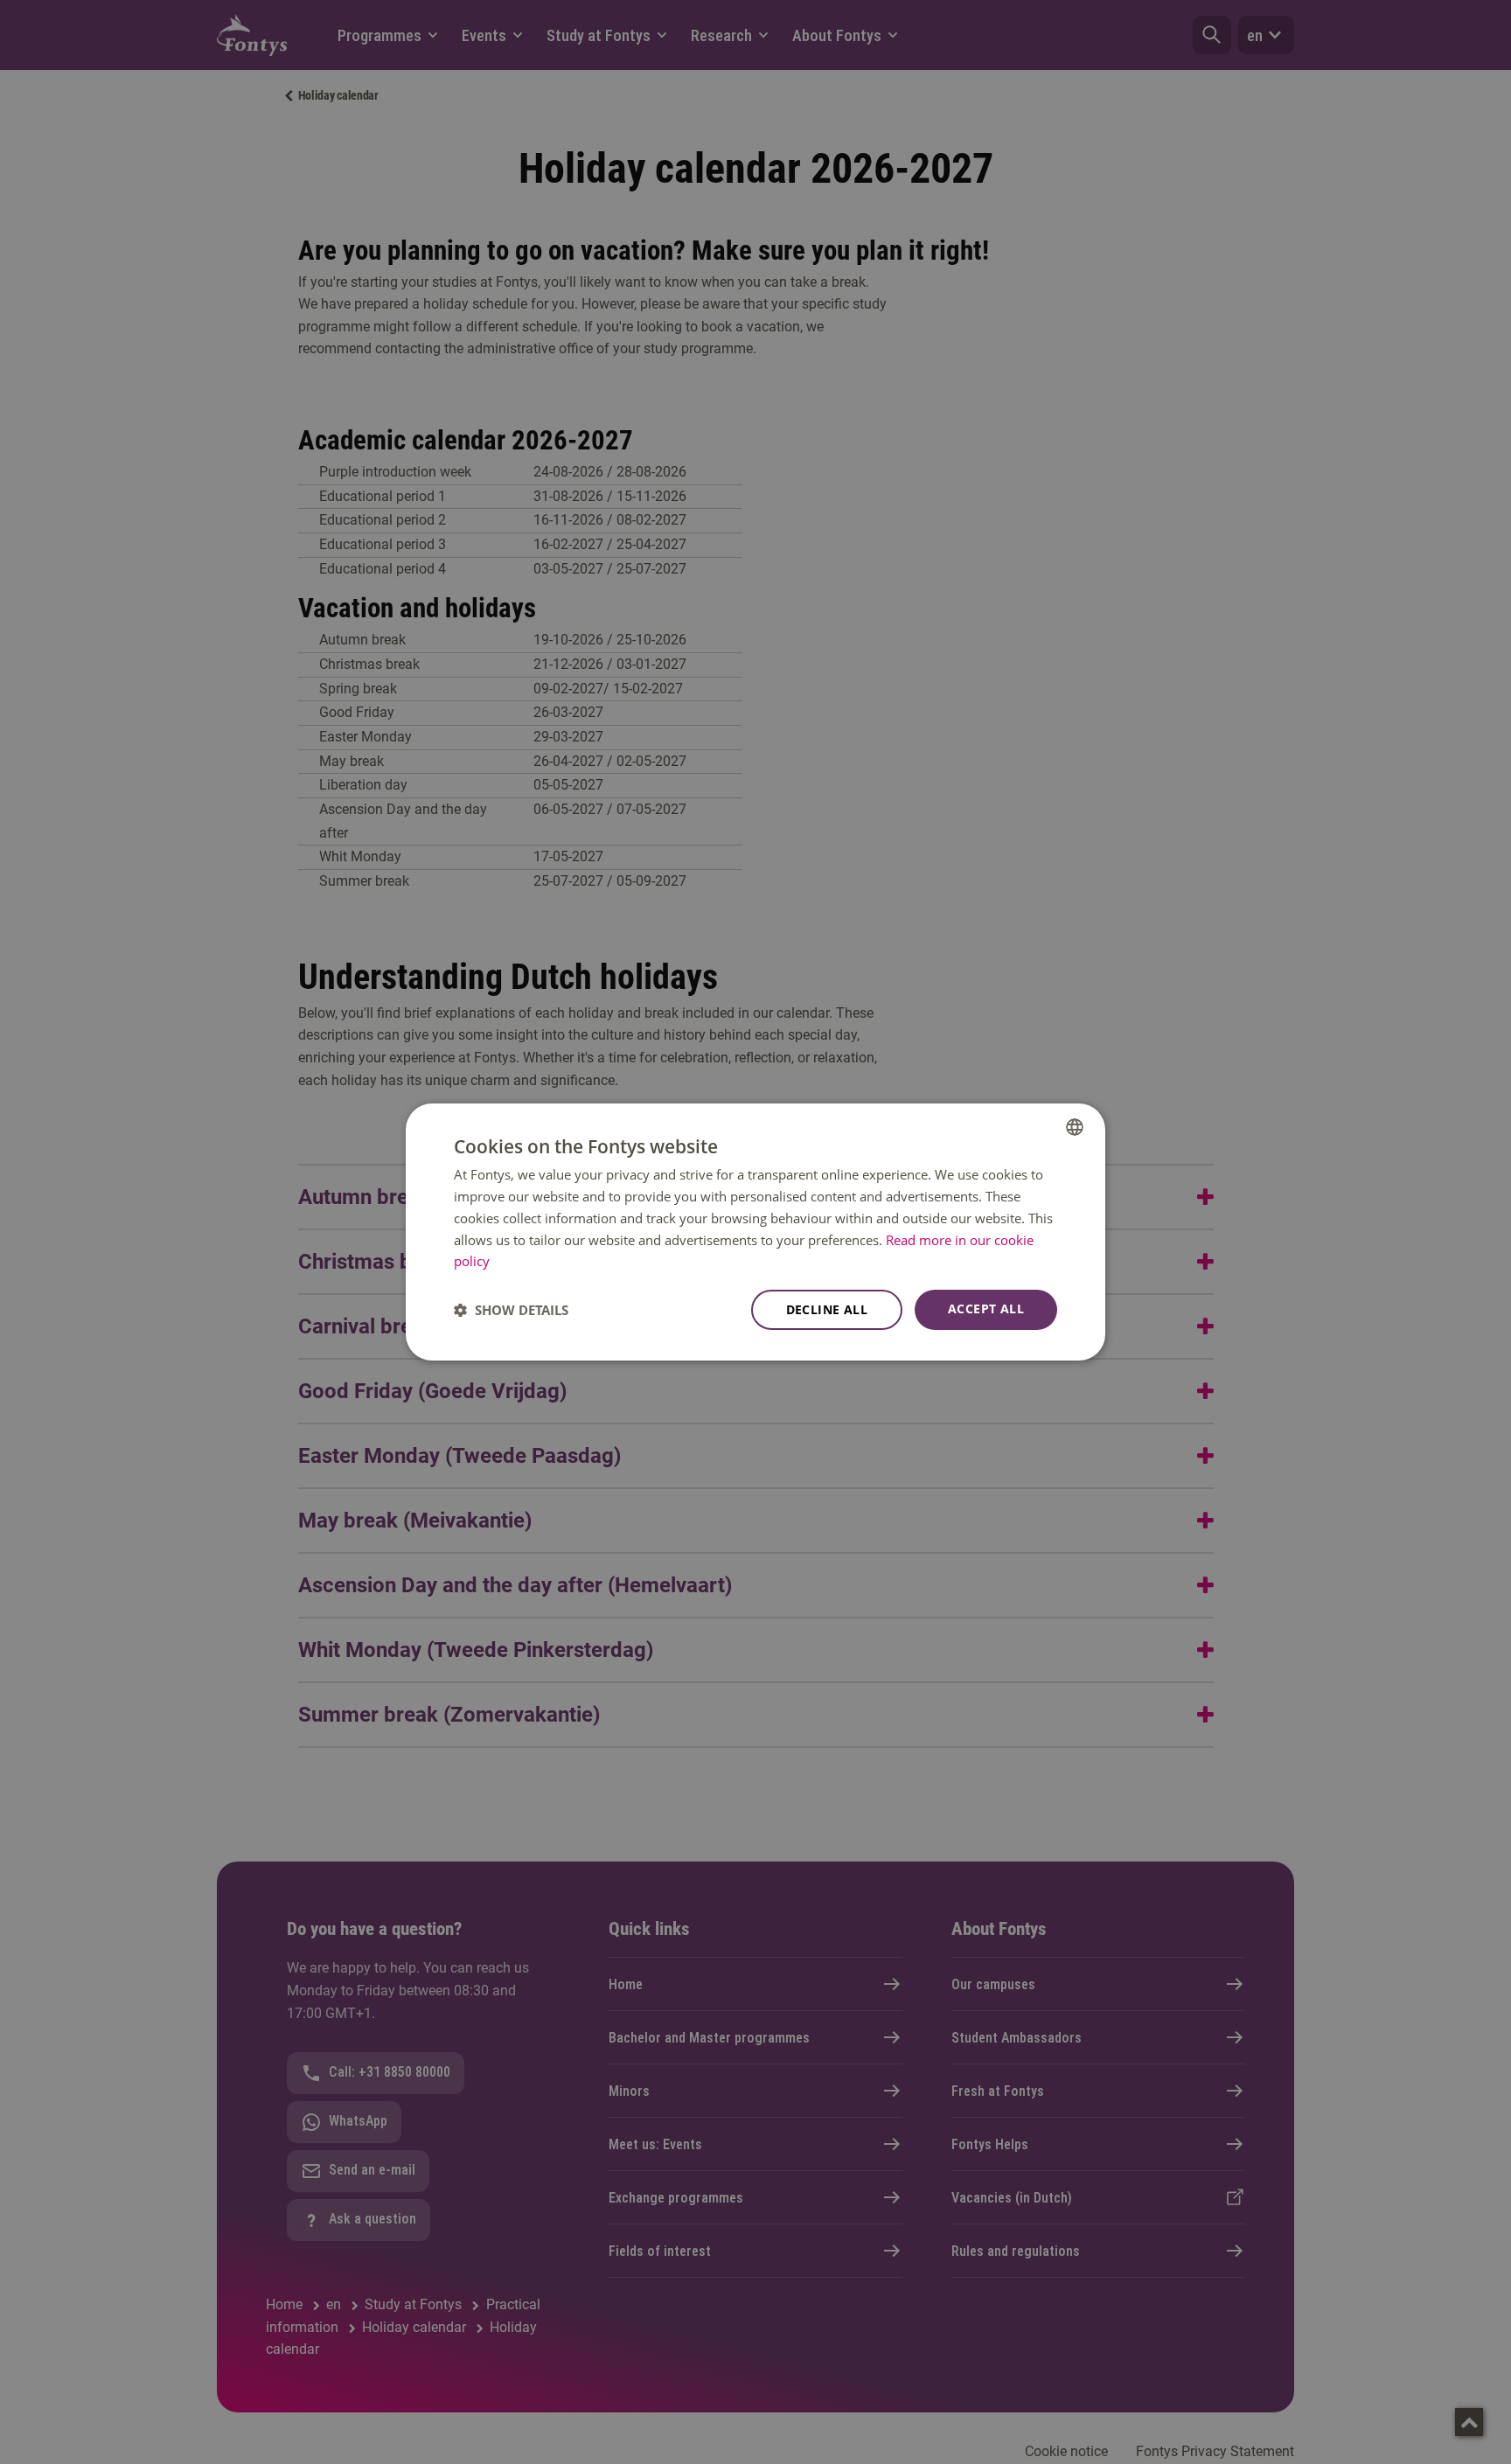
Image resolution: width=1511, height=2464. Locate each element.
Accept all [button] (986, 1309)
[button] (511, 1310)
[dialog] (755, 1232)
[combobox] (1075, 1127)
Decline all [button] (827, 1309)
